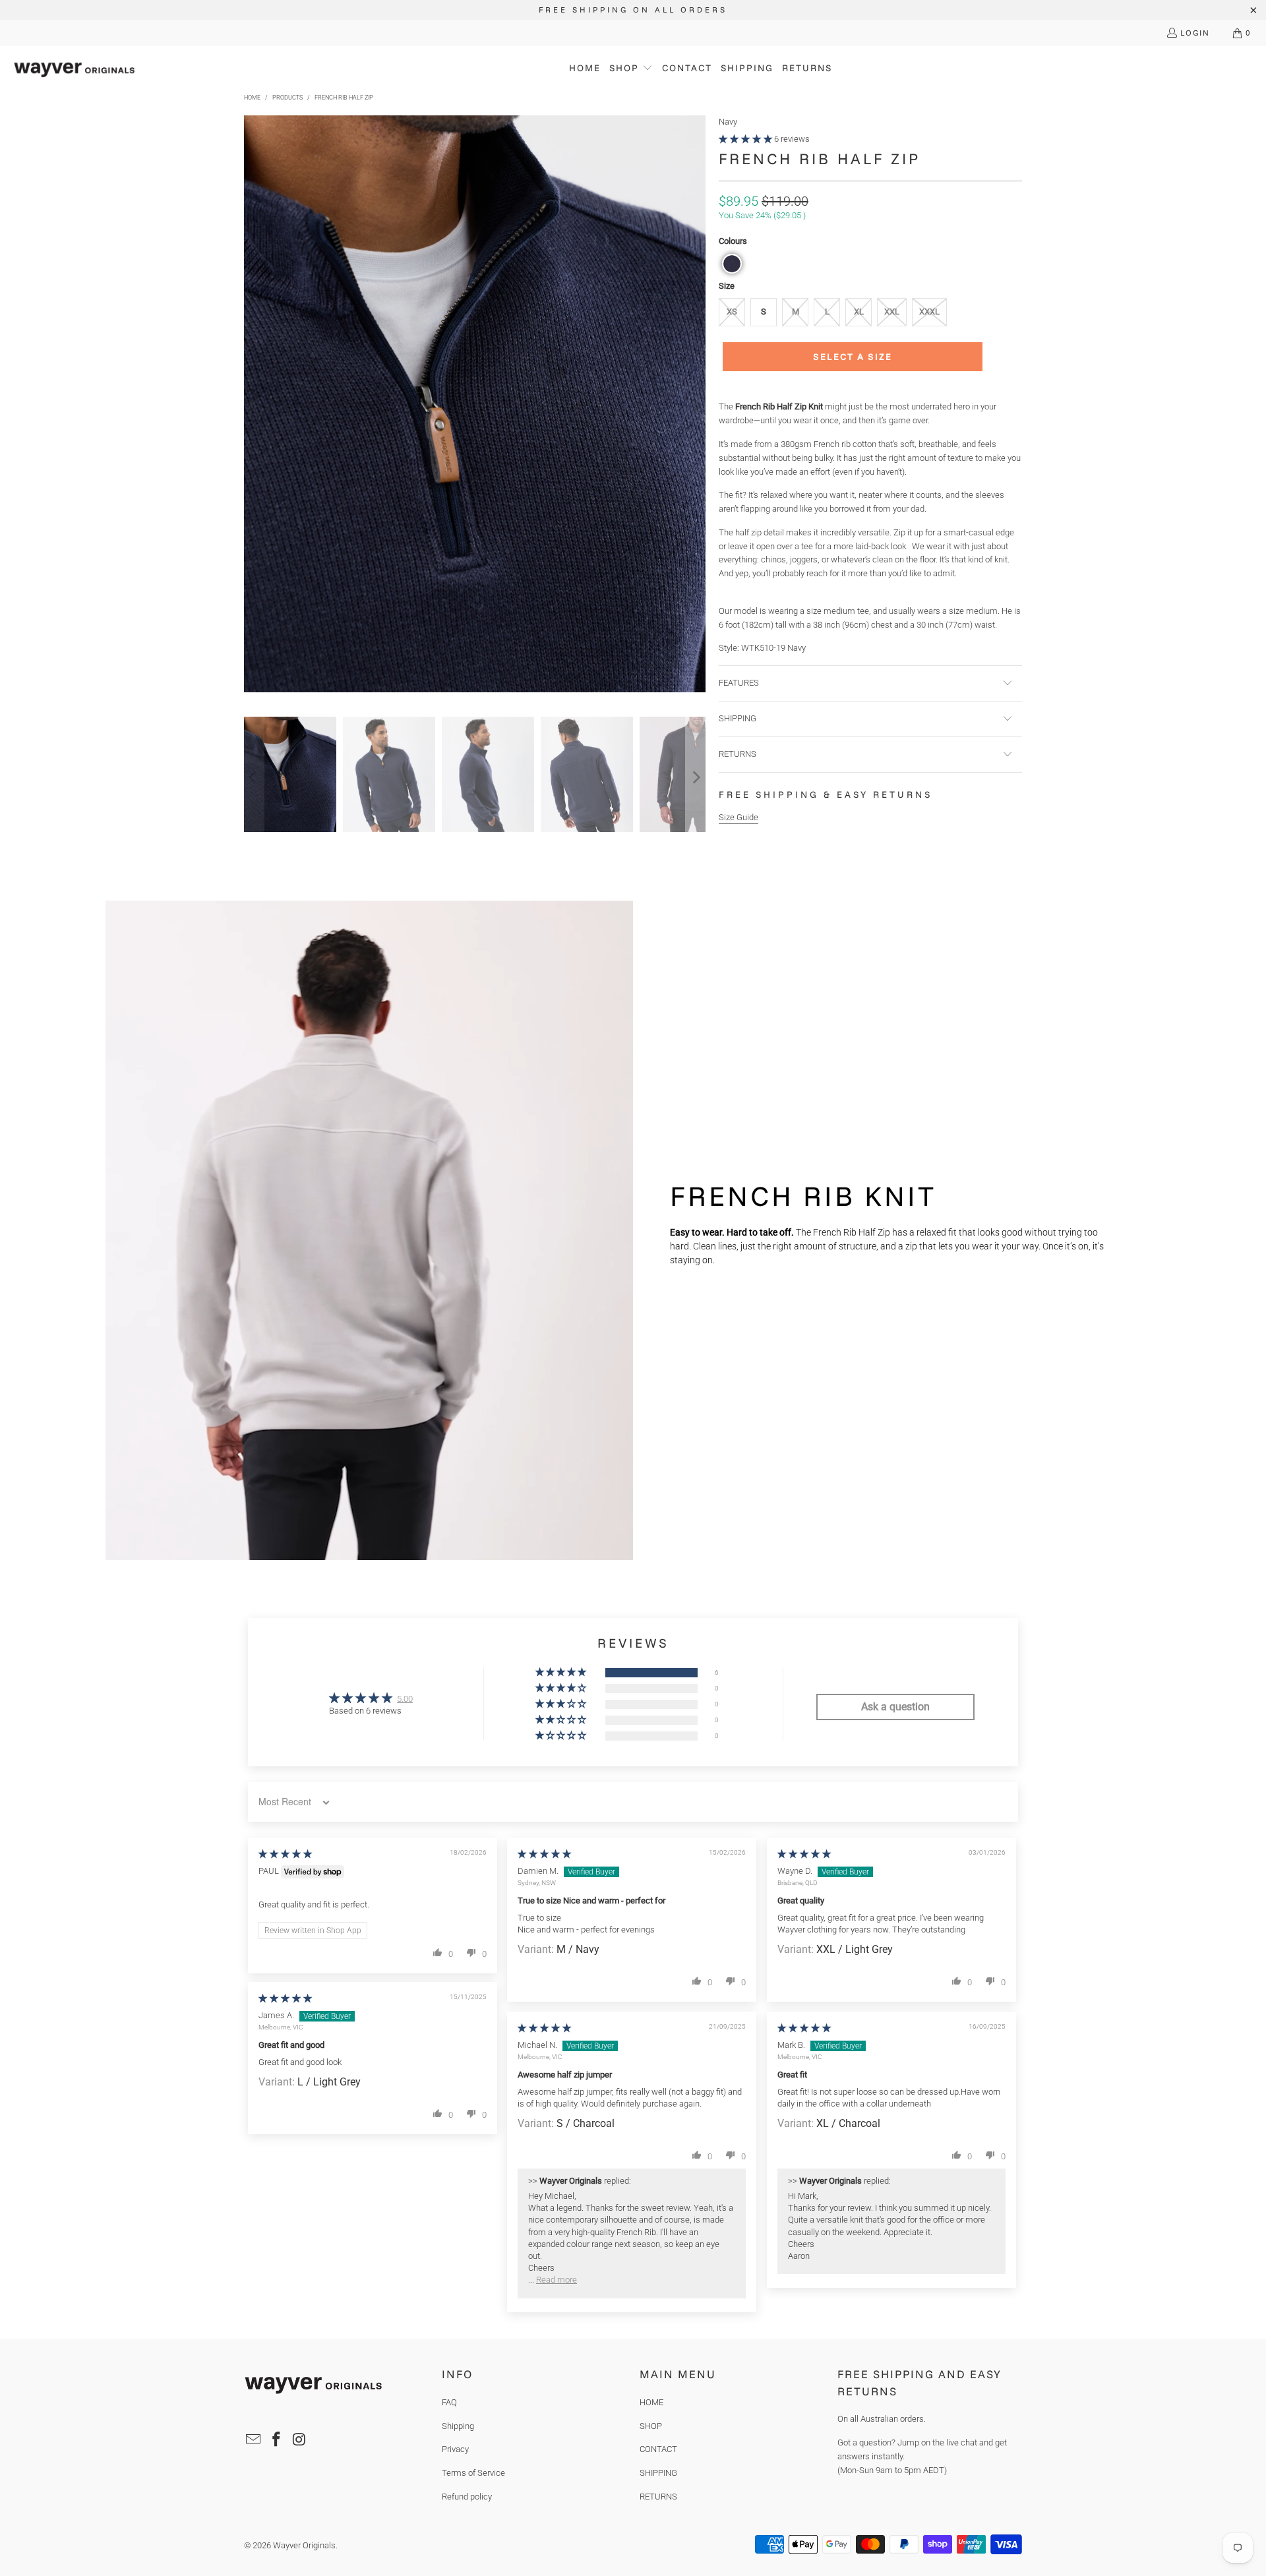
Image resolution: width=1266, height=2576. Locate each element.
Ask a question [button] (895, 1707)
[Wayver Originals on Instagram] (299, 2440)
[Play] (475, 406)
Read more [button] (557, 2280)
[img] (285, 1854)
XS (732, 312)
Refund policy (467, 2497)
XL (859, 312)
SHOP (651, 2426)
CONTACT (658, 2449)
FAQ (449, 2402)
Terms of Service (473, 2473)
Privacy (455, 2449)
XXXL (929, 312)
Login (1195, 33)
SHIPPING (658, 2473)
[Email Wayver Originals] (254, 2440)
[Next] (696, 406)
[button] (631, 69)
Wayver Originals (304, 2545)
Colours (733, 241)
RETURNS (658, 2497)
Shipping (458, 2426)
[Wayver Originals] (74, 69)
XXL (892, 312)
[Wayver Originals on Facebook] (277, 2440)
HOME (651, 2402)
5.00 (405, 1699)
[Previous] (254, 406)
